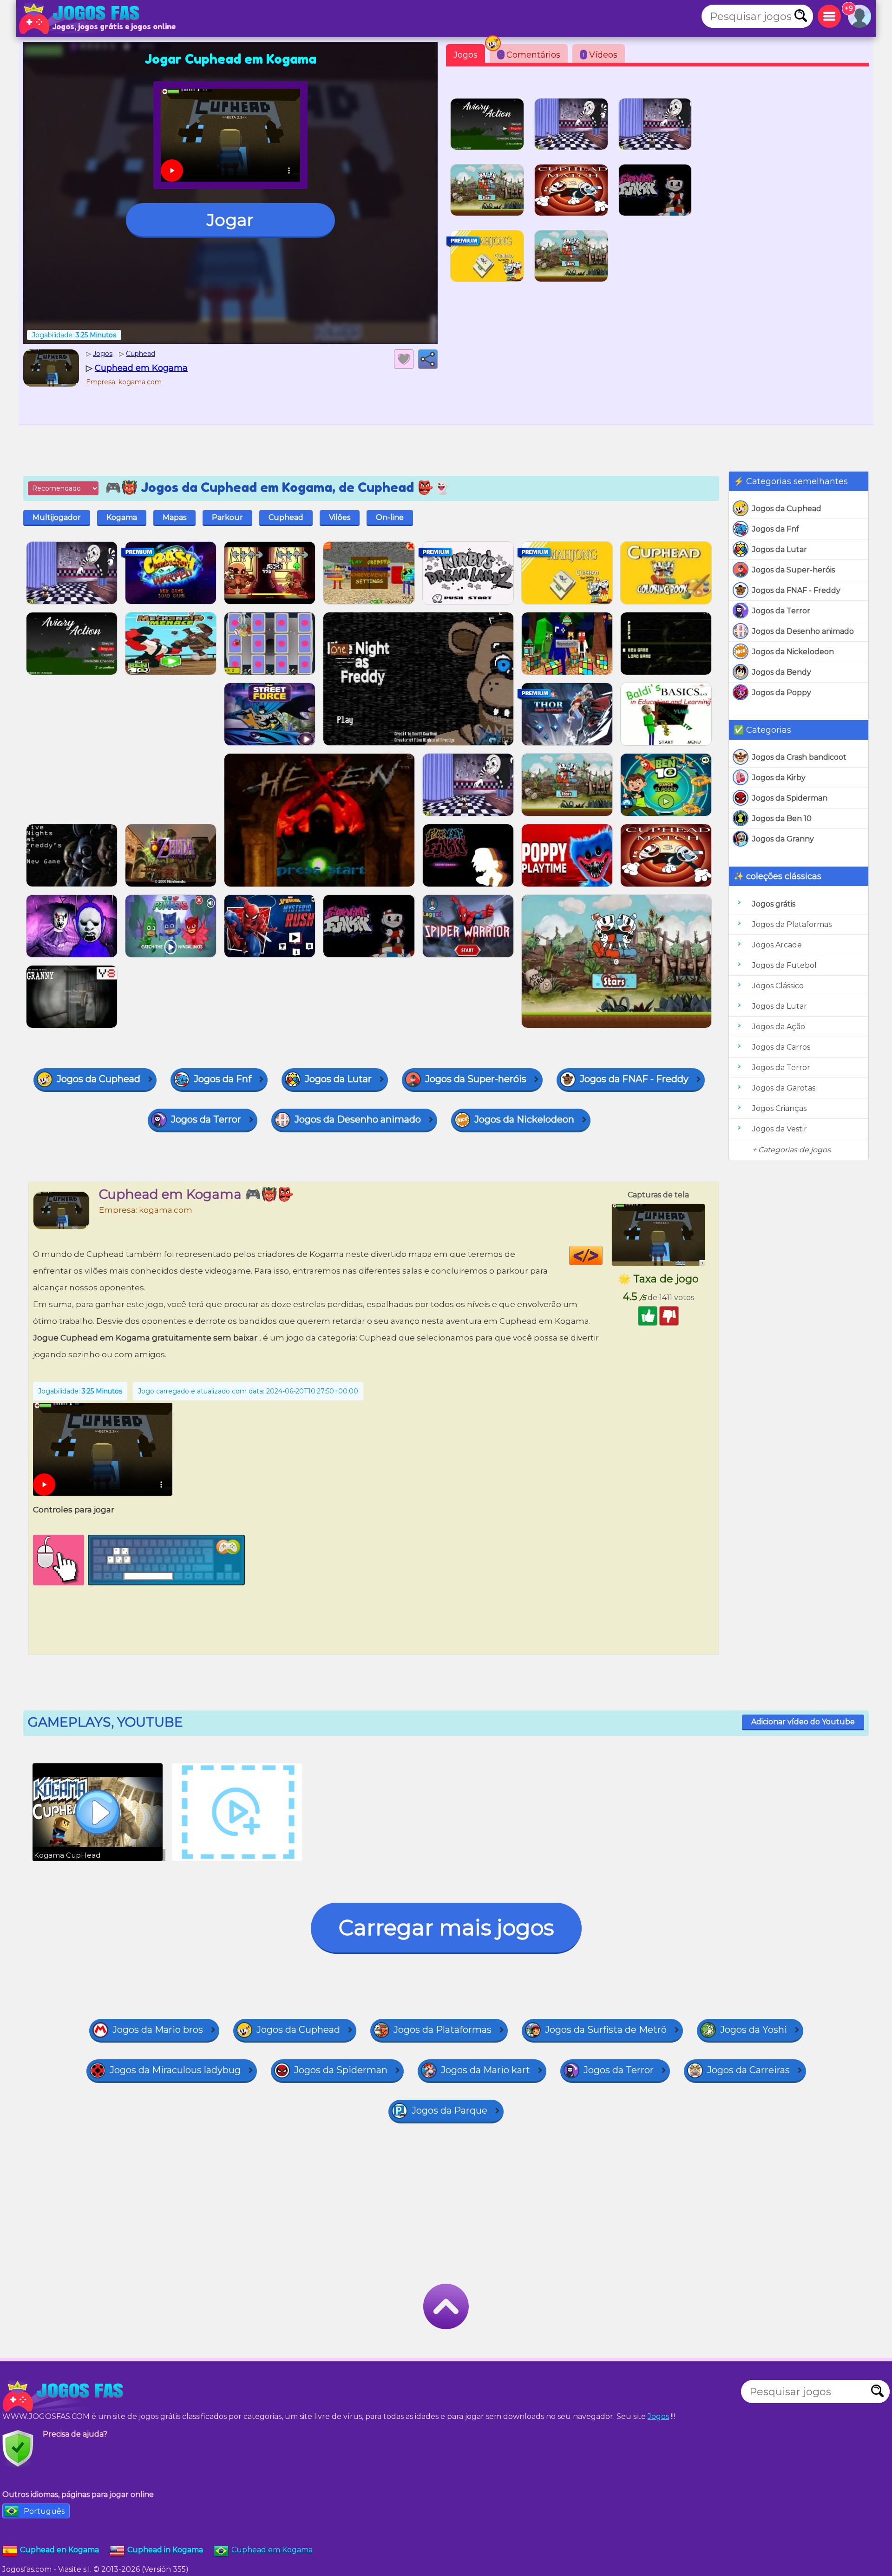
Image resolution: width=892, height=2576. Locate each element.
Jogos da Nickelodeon (793, 652)
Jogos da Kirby (779, 778)
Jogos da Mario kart (485, 2070)
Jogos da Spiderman (790, 798)
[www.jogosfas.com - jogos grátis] (65, 2396)
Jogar (230, 220)
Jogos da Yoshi (754, 2030)
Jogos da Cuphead (787, 509)
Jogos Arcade (777, 945)
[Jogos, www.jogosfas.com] (81, 19)
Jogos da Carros (781, 1047)
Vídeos (600, 55)
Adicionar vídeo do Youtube (803, 1722)
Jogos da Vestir (780, 1129)
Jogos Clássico (778, 986)
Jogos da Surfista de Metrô (606, 2030)
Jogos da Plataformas (792, 924)
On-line (390, 517)
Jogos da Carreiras (748, 2070)
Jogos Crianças (779, 1108)
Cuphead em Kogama (272, 2550)
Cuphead (286, 517)
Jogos (466, 55)
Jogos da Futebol (784, 965)
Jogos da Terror (781, 611)
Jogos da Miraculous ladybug (175, 2070)
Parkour (227, 517)
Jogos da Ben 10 (782, 818)
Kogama (122, 517)
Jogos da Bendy (782, 672)
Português (44, 2511)
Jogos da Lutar (780, 549)
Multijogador (57, 517)
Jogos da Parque (449, 2110)
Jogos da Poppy (782, 693)
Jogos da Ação (779, 1027)
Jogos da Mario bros (158, 2030)
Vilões (340, 517)
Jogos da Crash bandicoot (799, 757)
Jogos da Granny (783, 839)
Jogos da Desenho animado (803, 631)
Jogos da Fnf (776, 529)
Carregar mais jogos (446, 1928)
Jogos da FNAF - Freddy (796, 590)
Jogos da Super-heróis (794, 570)
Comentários (530, 55)
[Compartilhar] (428, 359)
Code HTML (602, 1255)
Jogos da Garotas (784, 1088)
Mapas (174, 517)
